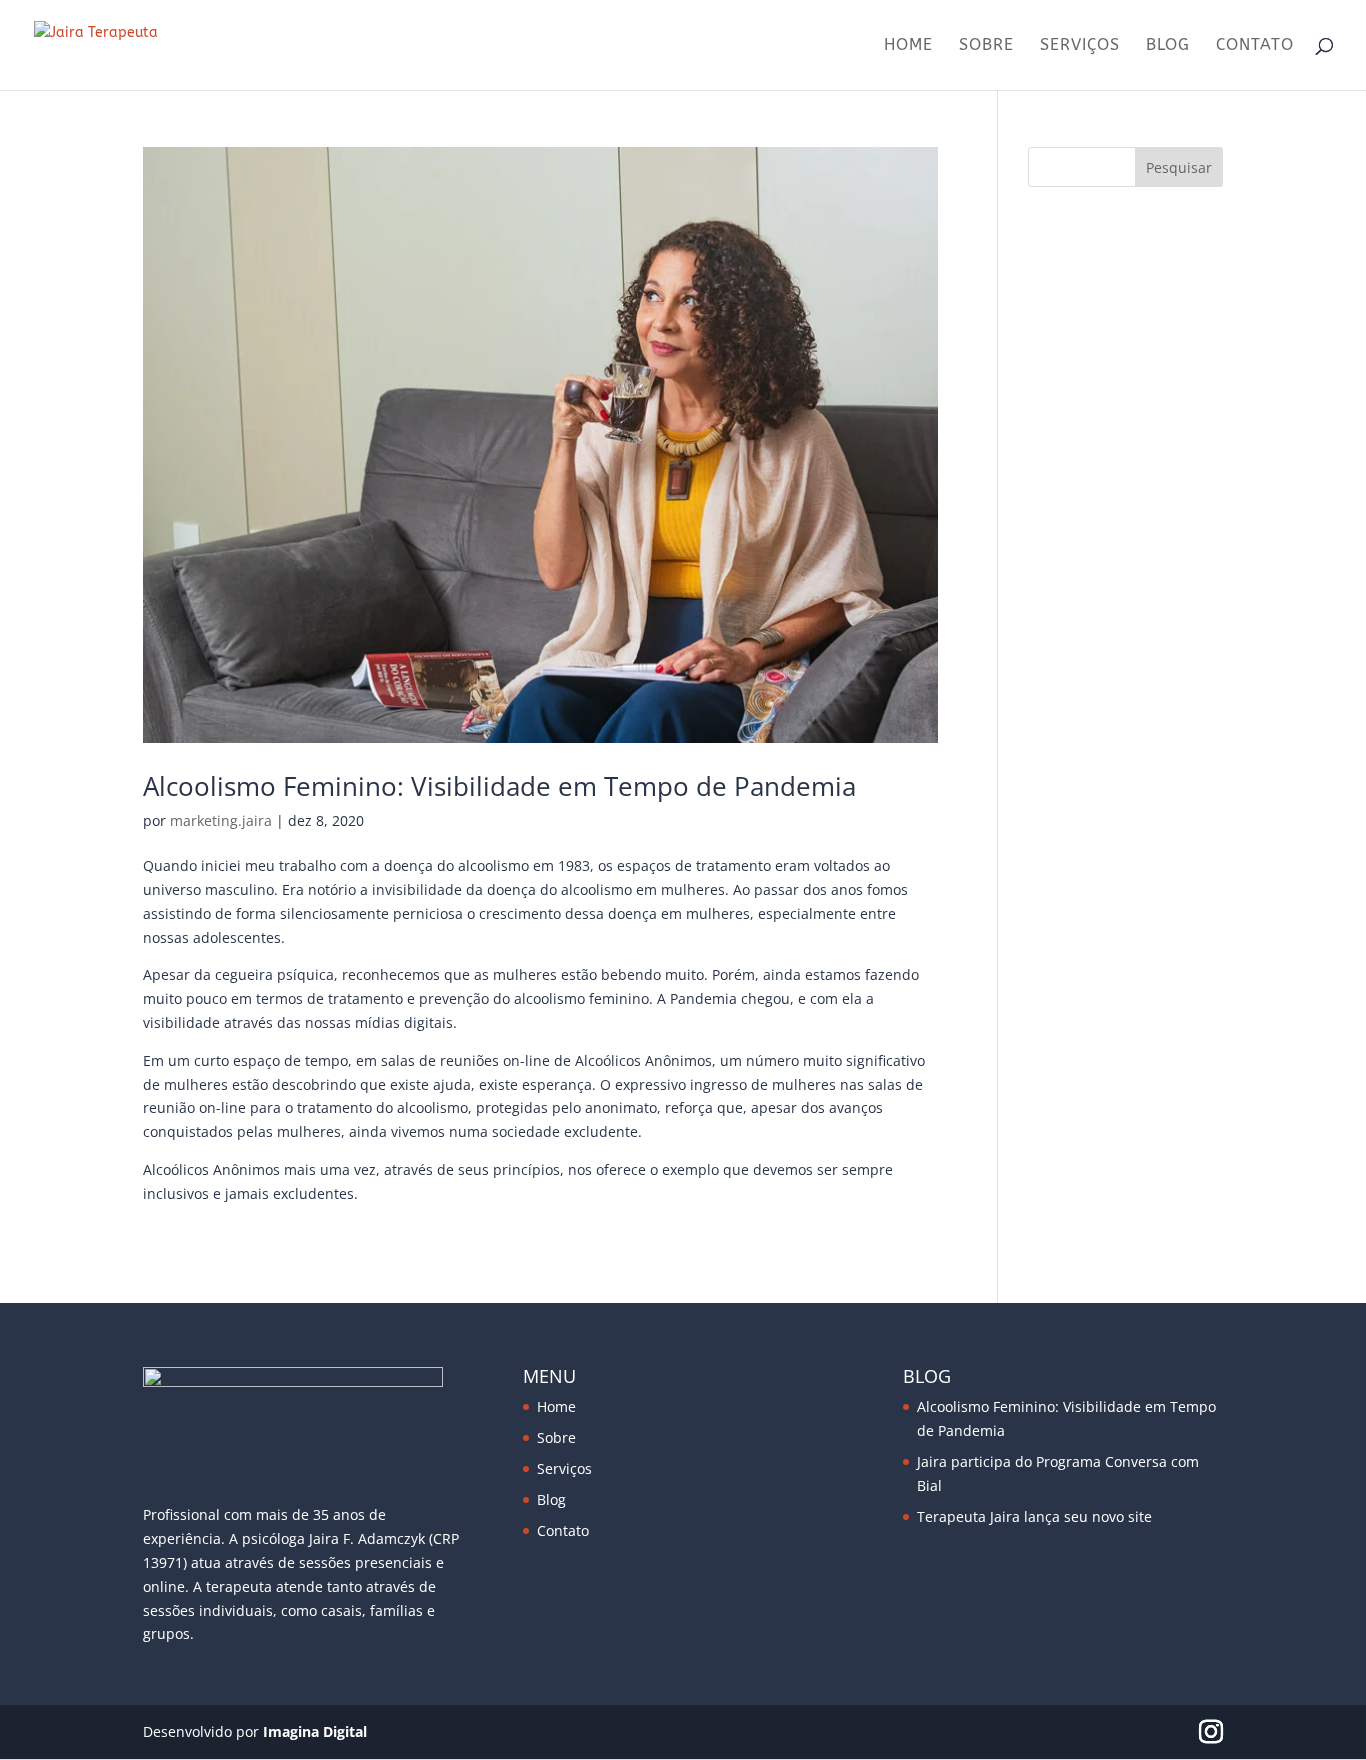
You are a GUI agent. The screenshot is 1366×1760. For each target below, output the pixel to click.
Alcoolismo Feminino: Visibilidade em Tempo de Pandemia (499, 786)
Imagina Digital (315, 1731)
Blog (1168, 46)
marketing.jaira (221, 820)
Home (908, 46)
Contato (1255, 46)
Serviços (1080, 46)
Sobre (986, 46)
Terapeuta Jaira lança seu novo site (1034, 1516)
